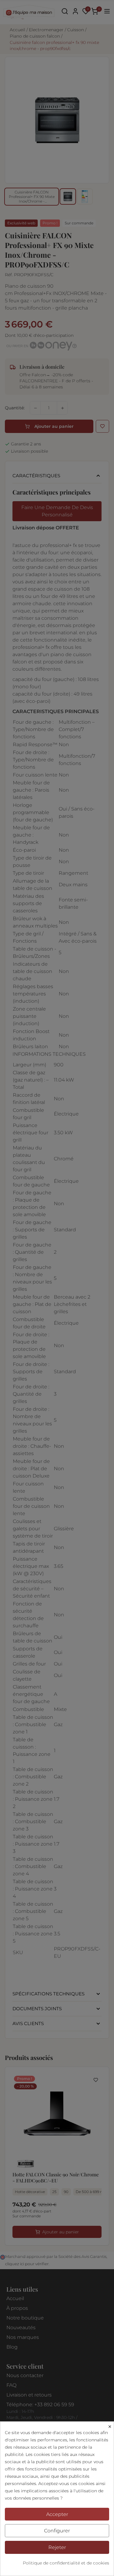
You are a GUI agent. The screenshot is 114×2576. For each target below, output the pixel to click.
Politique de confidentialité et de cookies (66, 2563)
